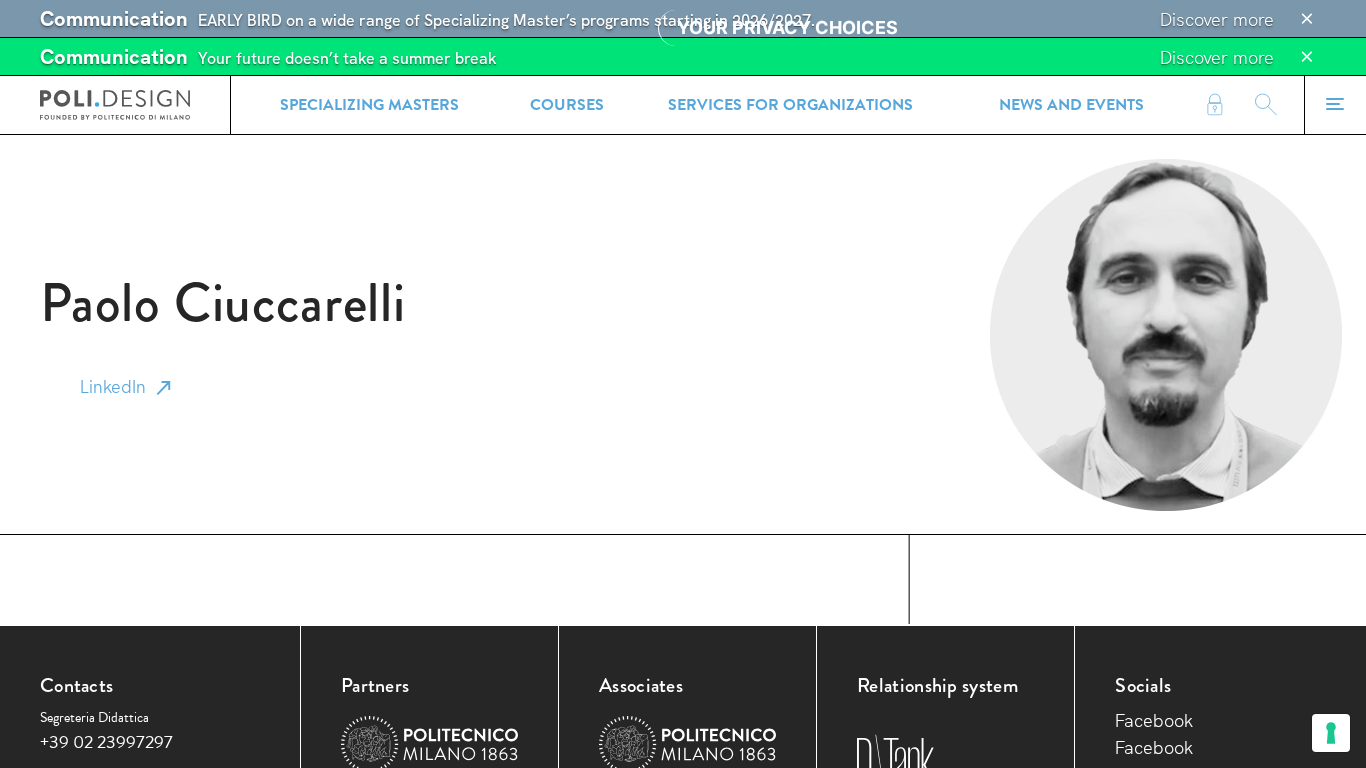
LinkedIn (113, 386)
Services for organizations (790, 105)
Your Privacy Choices (787, 27)
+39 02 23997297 (106, 741)
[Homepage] (115, 105)
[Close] (1307, 19)
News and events (1071, 105)
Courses (567, 105)
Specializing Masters (369, 105)
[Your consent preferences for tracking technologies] (1331, 733)
